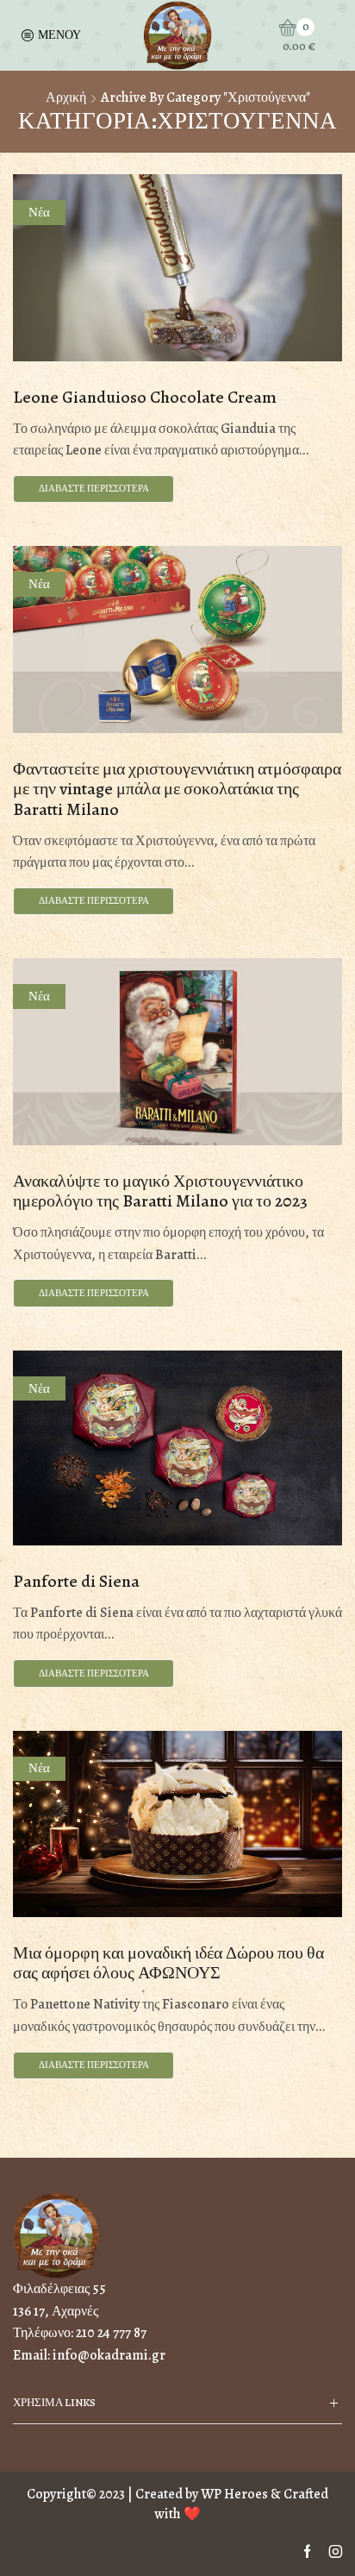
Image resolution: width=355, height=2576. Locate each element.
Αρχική (66, 97)
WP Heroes (234, 2494)
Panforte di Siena (76, 1581)
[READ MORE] (177, 264)
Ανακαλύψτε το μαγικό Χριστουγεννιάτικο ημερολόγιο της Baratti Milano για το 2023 (160, 1191)
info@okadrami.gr (109, 2355)
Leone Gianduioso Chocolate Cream (145, 397)
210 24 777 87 (111, 2333)
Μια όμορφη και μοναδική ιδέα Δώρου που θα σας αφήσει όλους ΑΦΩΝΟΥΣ (168, 1963)
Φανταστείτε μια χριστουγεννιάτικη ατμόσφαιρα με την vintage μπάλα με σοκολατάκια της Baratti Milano (177, 789)
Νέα (39, 212)
